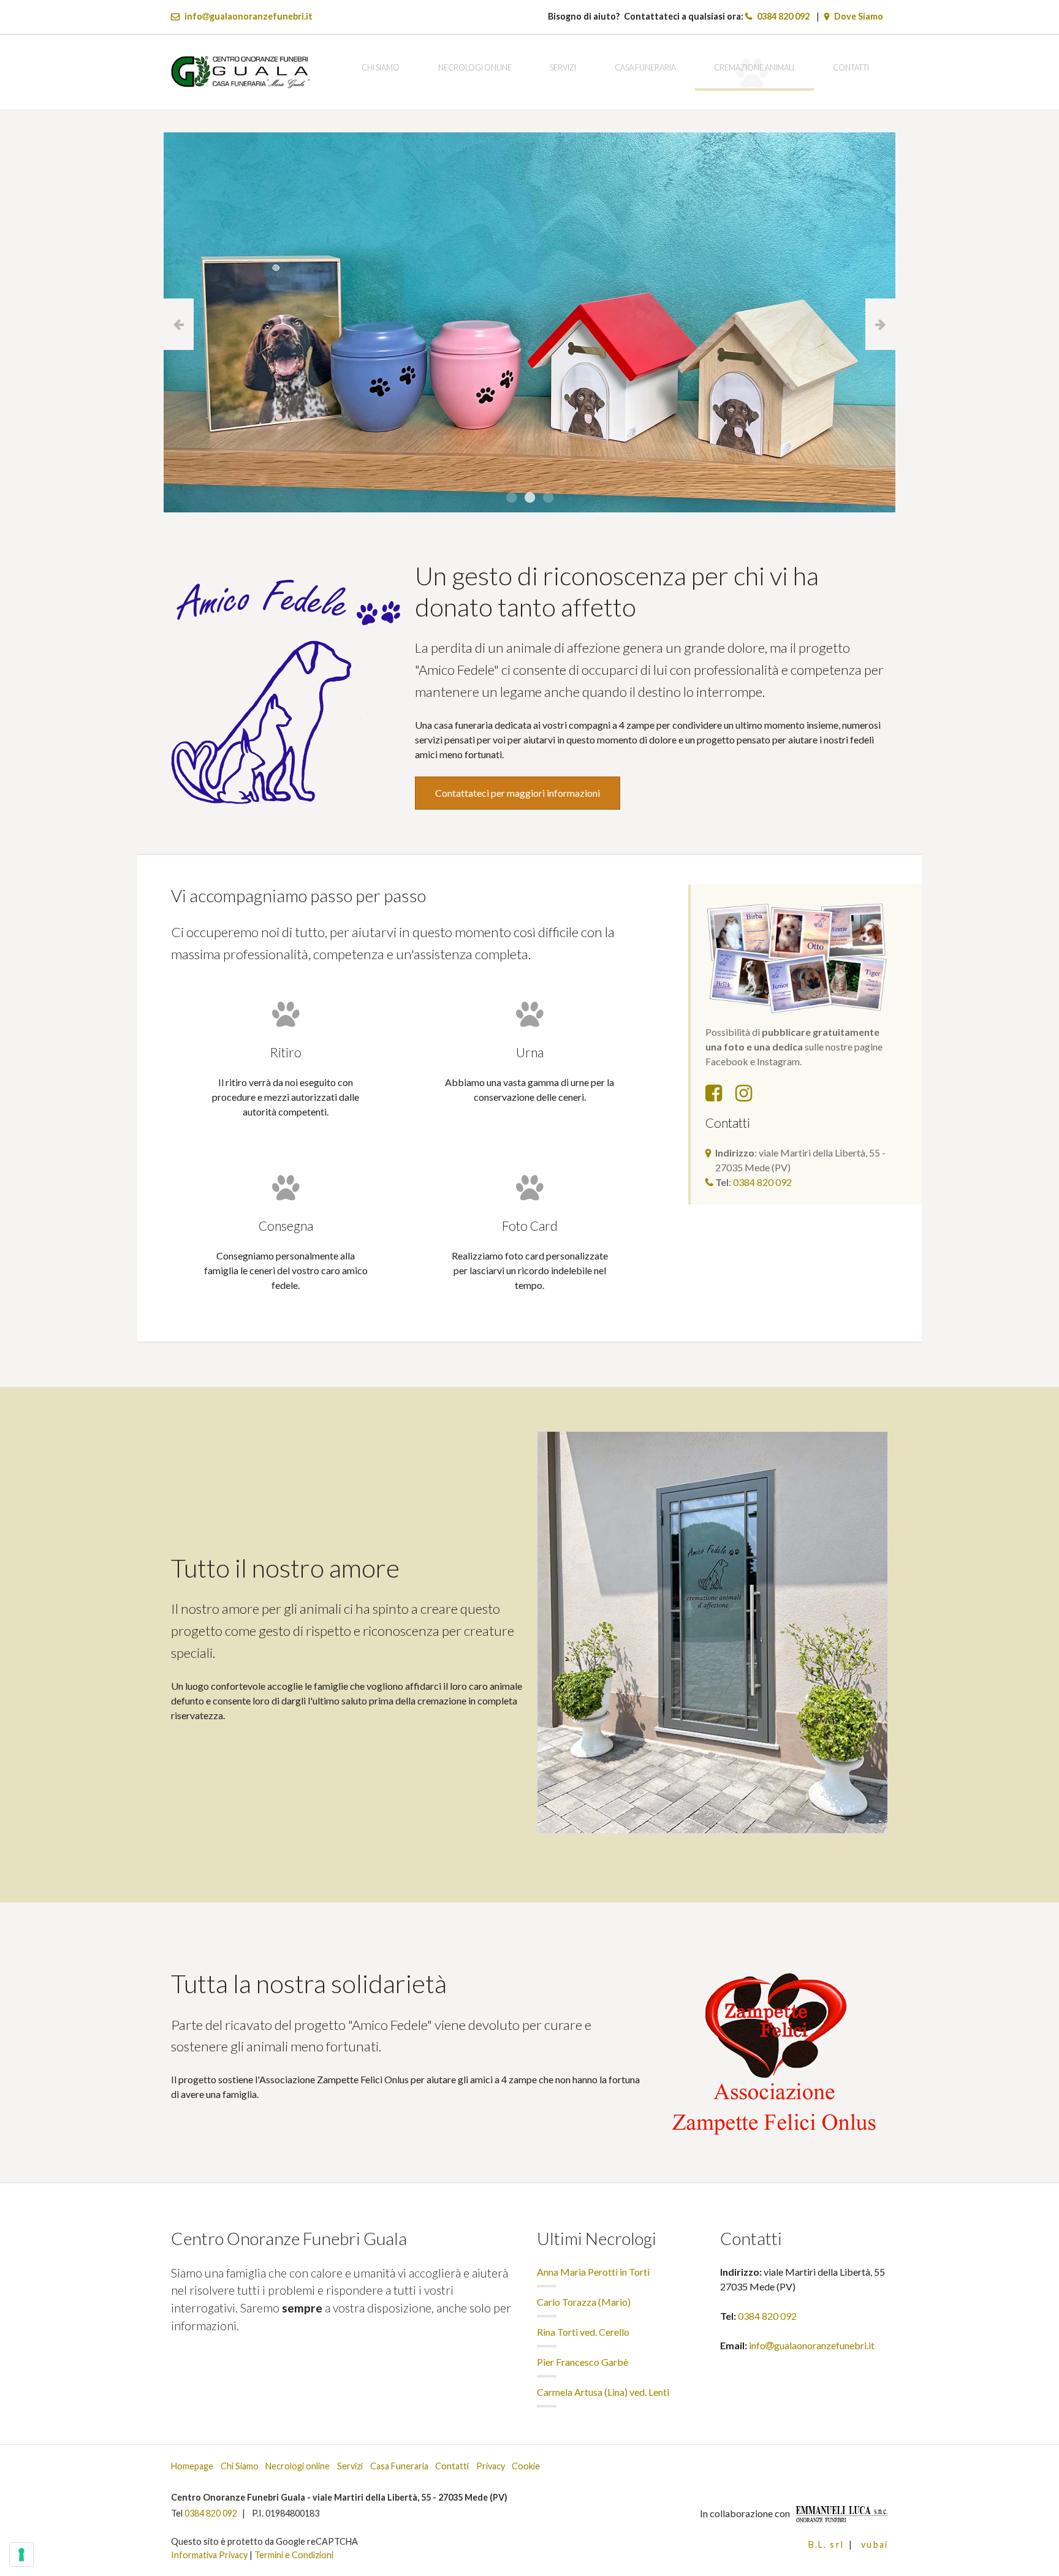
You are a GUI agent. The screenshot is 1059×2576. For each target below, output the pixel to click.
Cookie (526, 2466)
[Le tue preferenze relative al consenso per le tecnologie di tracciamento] (21, 2555)
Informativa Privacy (209, 2555)
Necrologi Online (475, 67)
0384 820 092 (783, 16)
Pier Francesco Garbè (583, 2362)
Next (880, 324)
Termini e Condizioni (294, 2555)
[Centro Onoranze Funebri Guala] (240, 71)
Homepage (192, 2466)
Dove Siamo (859, 16)
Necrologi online (298, 2466)
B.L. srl (826, 2544)
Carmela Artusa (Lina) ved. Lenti (603, 2392)
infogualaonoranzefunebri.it (249, 16)
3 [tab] (548, 498)
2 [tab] (529, 498)
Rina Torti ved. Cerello (583, 2332)
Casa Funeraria (645, 67)
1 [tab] (511, 498)
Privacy (491, 2466)
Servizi (563, 67)
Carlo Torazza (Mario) (584, 2302)
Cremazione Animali (754, 67)
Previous (179, 324)
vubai (875, 2544)
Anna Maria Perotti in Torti (593, 2272)
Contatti (851, 67)
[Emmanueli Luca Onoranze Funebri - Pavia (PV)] (840, 2513)
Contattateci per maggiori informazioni (518, 793)
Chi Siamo (381, 67)
